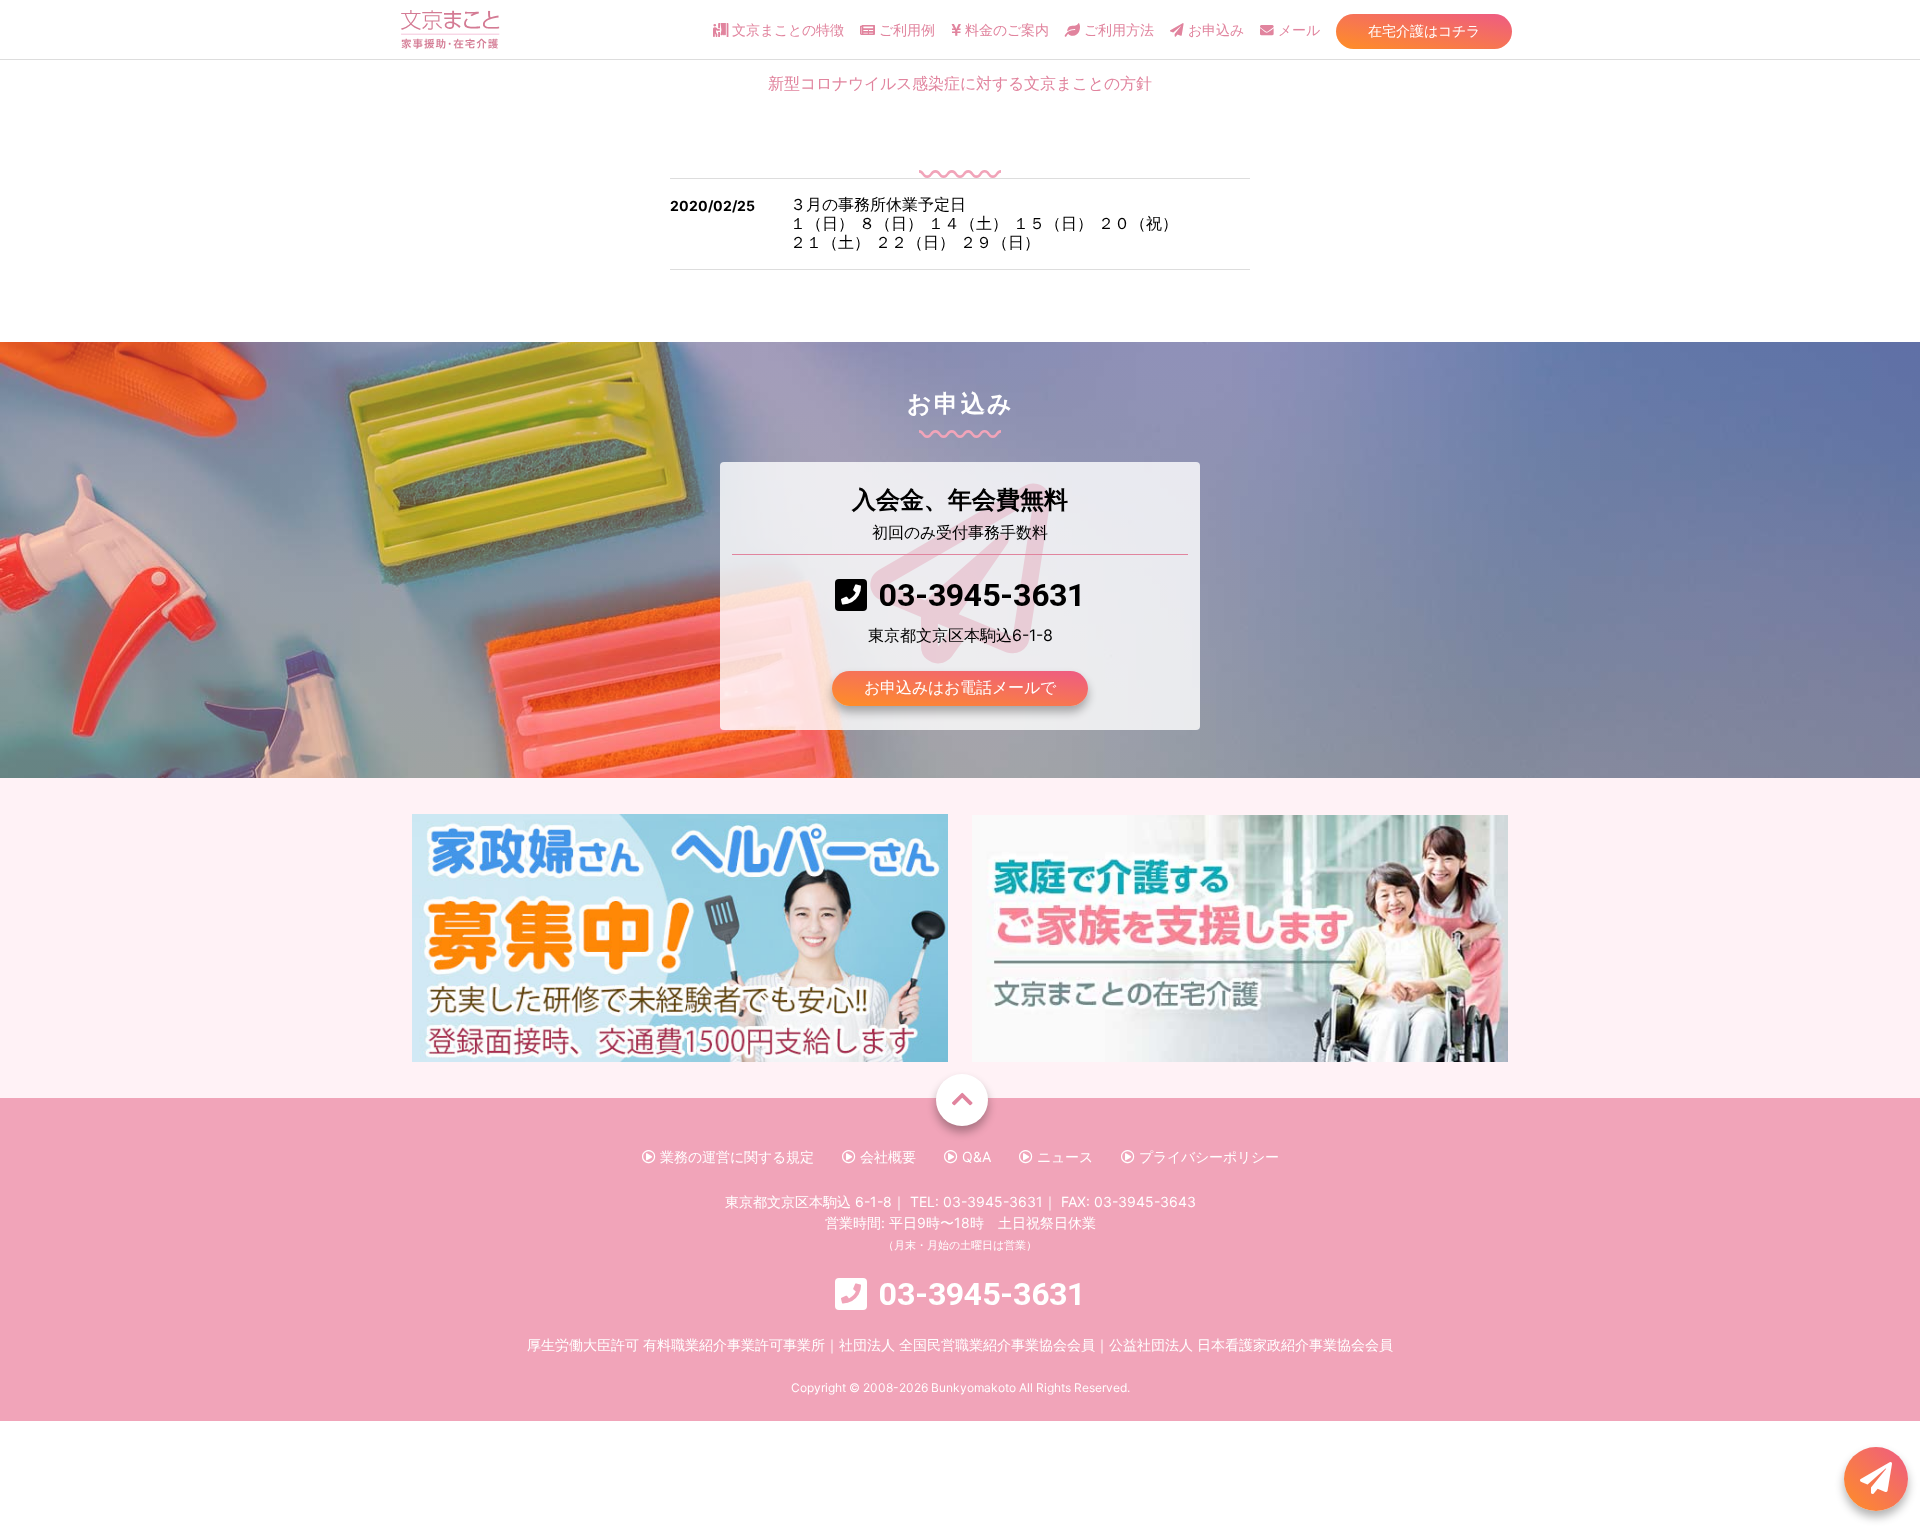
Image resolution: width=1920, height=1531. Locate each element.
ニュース (1063, 1156)
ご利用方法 (1117, 30)
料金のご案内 (1005, 30)
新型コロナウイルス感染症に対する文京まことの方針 (960, 83)
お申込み (1214, 30)
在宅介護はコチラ (1424, 30)
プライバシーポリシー (1207, 1156)
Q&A (974, 1156)
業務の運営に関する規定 (735, 1156)
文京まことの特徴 (786, 30)
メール (1297, 30)
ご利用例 (905, 30)
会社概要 (886, 1156)
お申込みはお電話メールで (960, 687)
